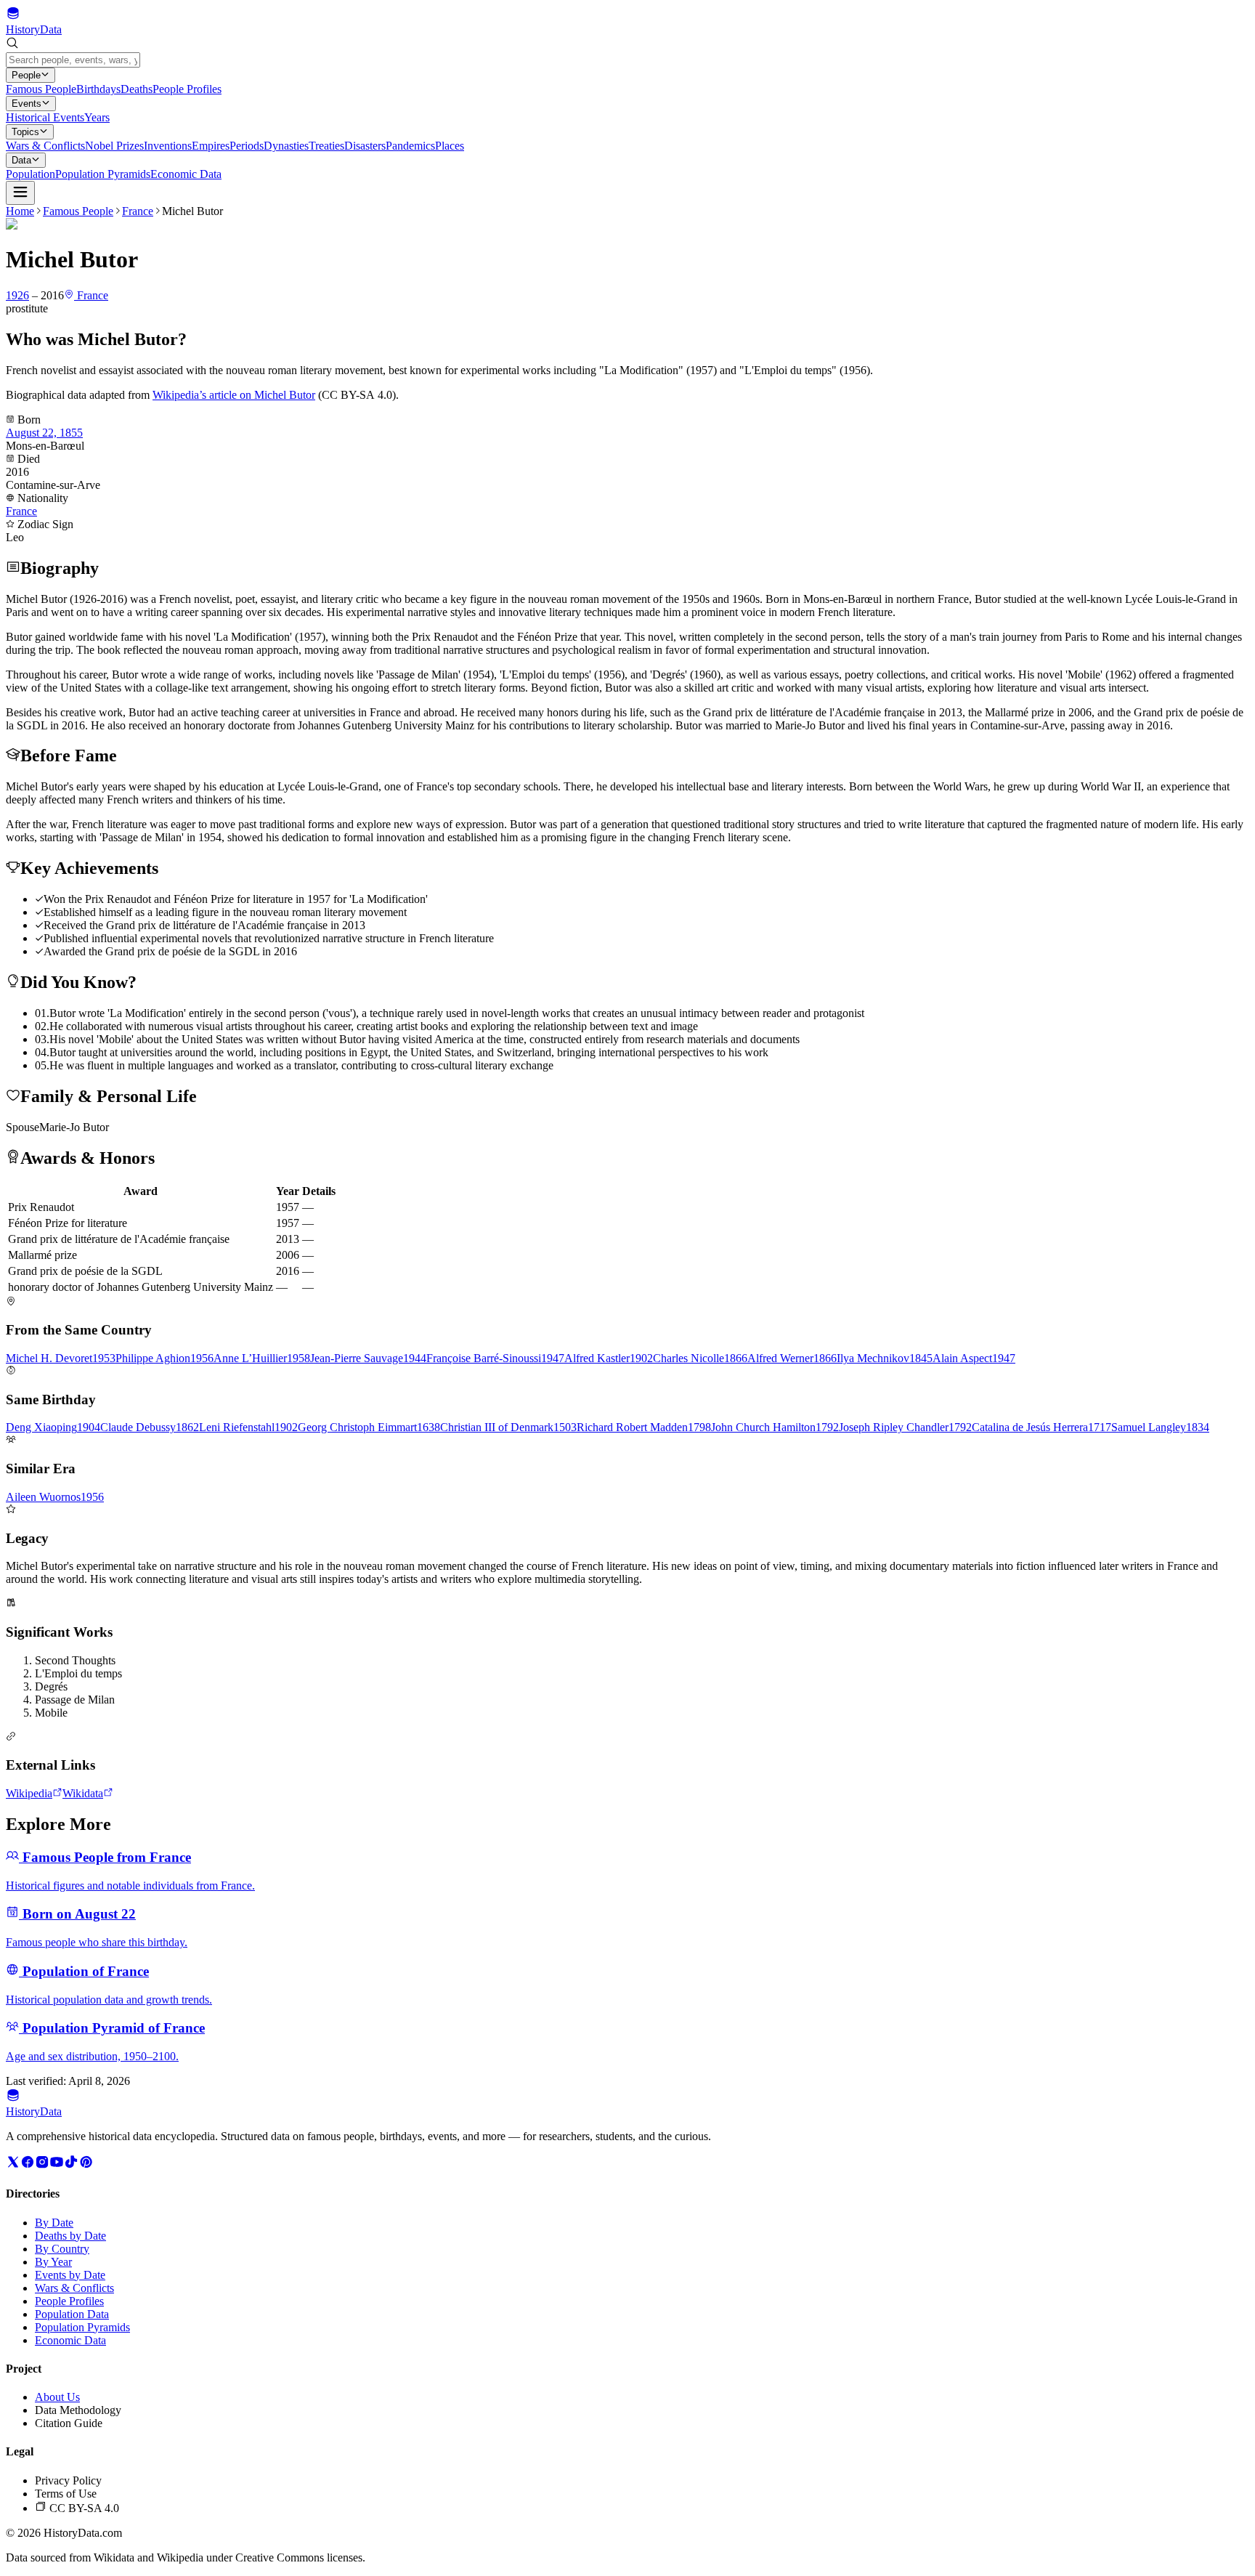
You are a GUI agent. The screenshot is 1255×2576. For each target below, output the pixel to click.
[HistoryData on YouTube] (57, 2165)
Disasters (365, 146)
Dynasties (286, 146)
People (26, 75)
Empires (211, 146)
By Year (53, 2262)
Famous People (41, 89)
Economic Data (186, 174)
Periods (247, 146)
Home (20, 211)
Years (97, 117)
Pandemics (410, 146)
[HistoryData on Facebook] (28, 2165)
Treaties (326, 146)
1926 (17, 295)
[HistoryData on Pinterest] (86, 2165)
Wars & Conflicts (45, 146)
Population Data (72, 2314)
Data (21, 160)
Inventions (168, 146)
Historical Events (45, 117)
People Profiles (187, 89)
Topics (25, 132)
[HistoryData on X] (13, 2165)
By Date (54, 2223)
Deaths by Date (70, 2236)
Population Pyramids (103, 174)
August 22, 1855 (44, 433)
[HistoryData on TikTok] (71, 2165)
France (138, 211)
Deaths (137, 89)
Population (31, 174)
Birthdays (98, 89)
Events (27, 104)
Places (450, 146)
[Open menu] (20, 193)
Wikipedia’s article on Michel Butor (234, 395)
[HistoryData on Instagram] (42, 2165)
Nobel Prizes (114, 146)
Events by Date (70, 2275)
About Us (57, 2397)
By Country (62, 2249)
